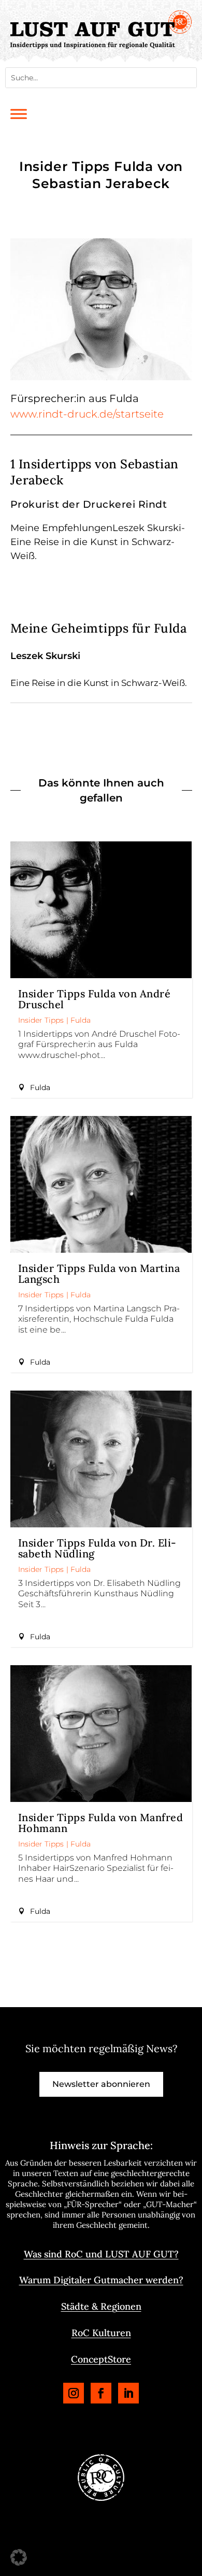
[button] (19, 2557)
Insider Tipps (41, 1020)
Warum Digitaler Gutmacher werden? (101, 2280)
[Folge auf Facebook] (101, 2393)
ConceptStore (101, 2359)
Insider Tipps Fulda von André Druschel (95, 999)
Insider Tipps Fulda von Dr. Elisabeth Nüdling (97, 1548)
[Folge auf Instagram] (74, 2393)
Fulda (81, 1020)
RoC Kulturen (101, 2333)
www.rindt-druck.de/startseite (87, 414)
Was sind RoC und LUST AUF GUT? (101, 2254)
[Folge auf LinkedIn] (128, 2393)
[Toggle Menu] (19, 114)
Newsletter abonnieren (101, 2084)
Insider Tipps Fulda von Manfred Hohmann (101, 1823)
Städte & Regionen (101, 2306)
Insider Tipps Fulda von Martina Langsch (99, 1273)
